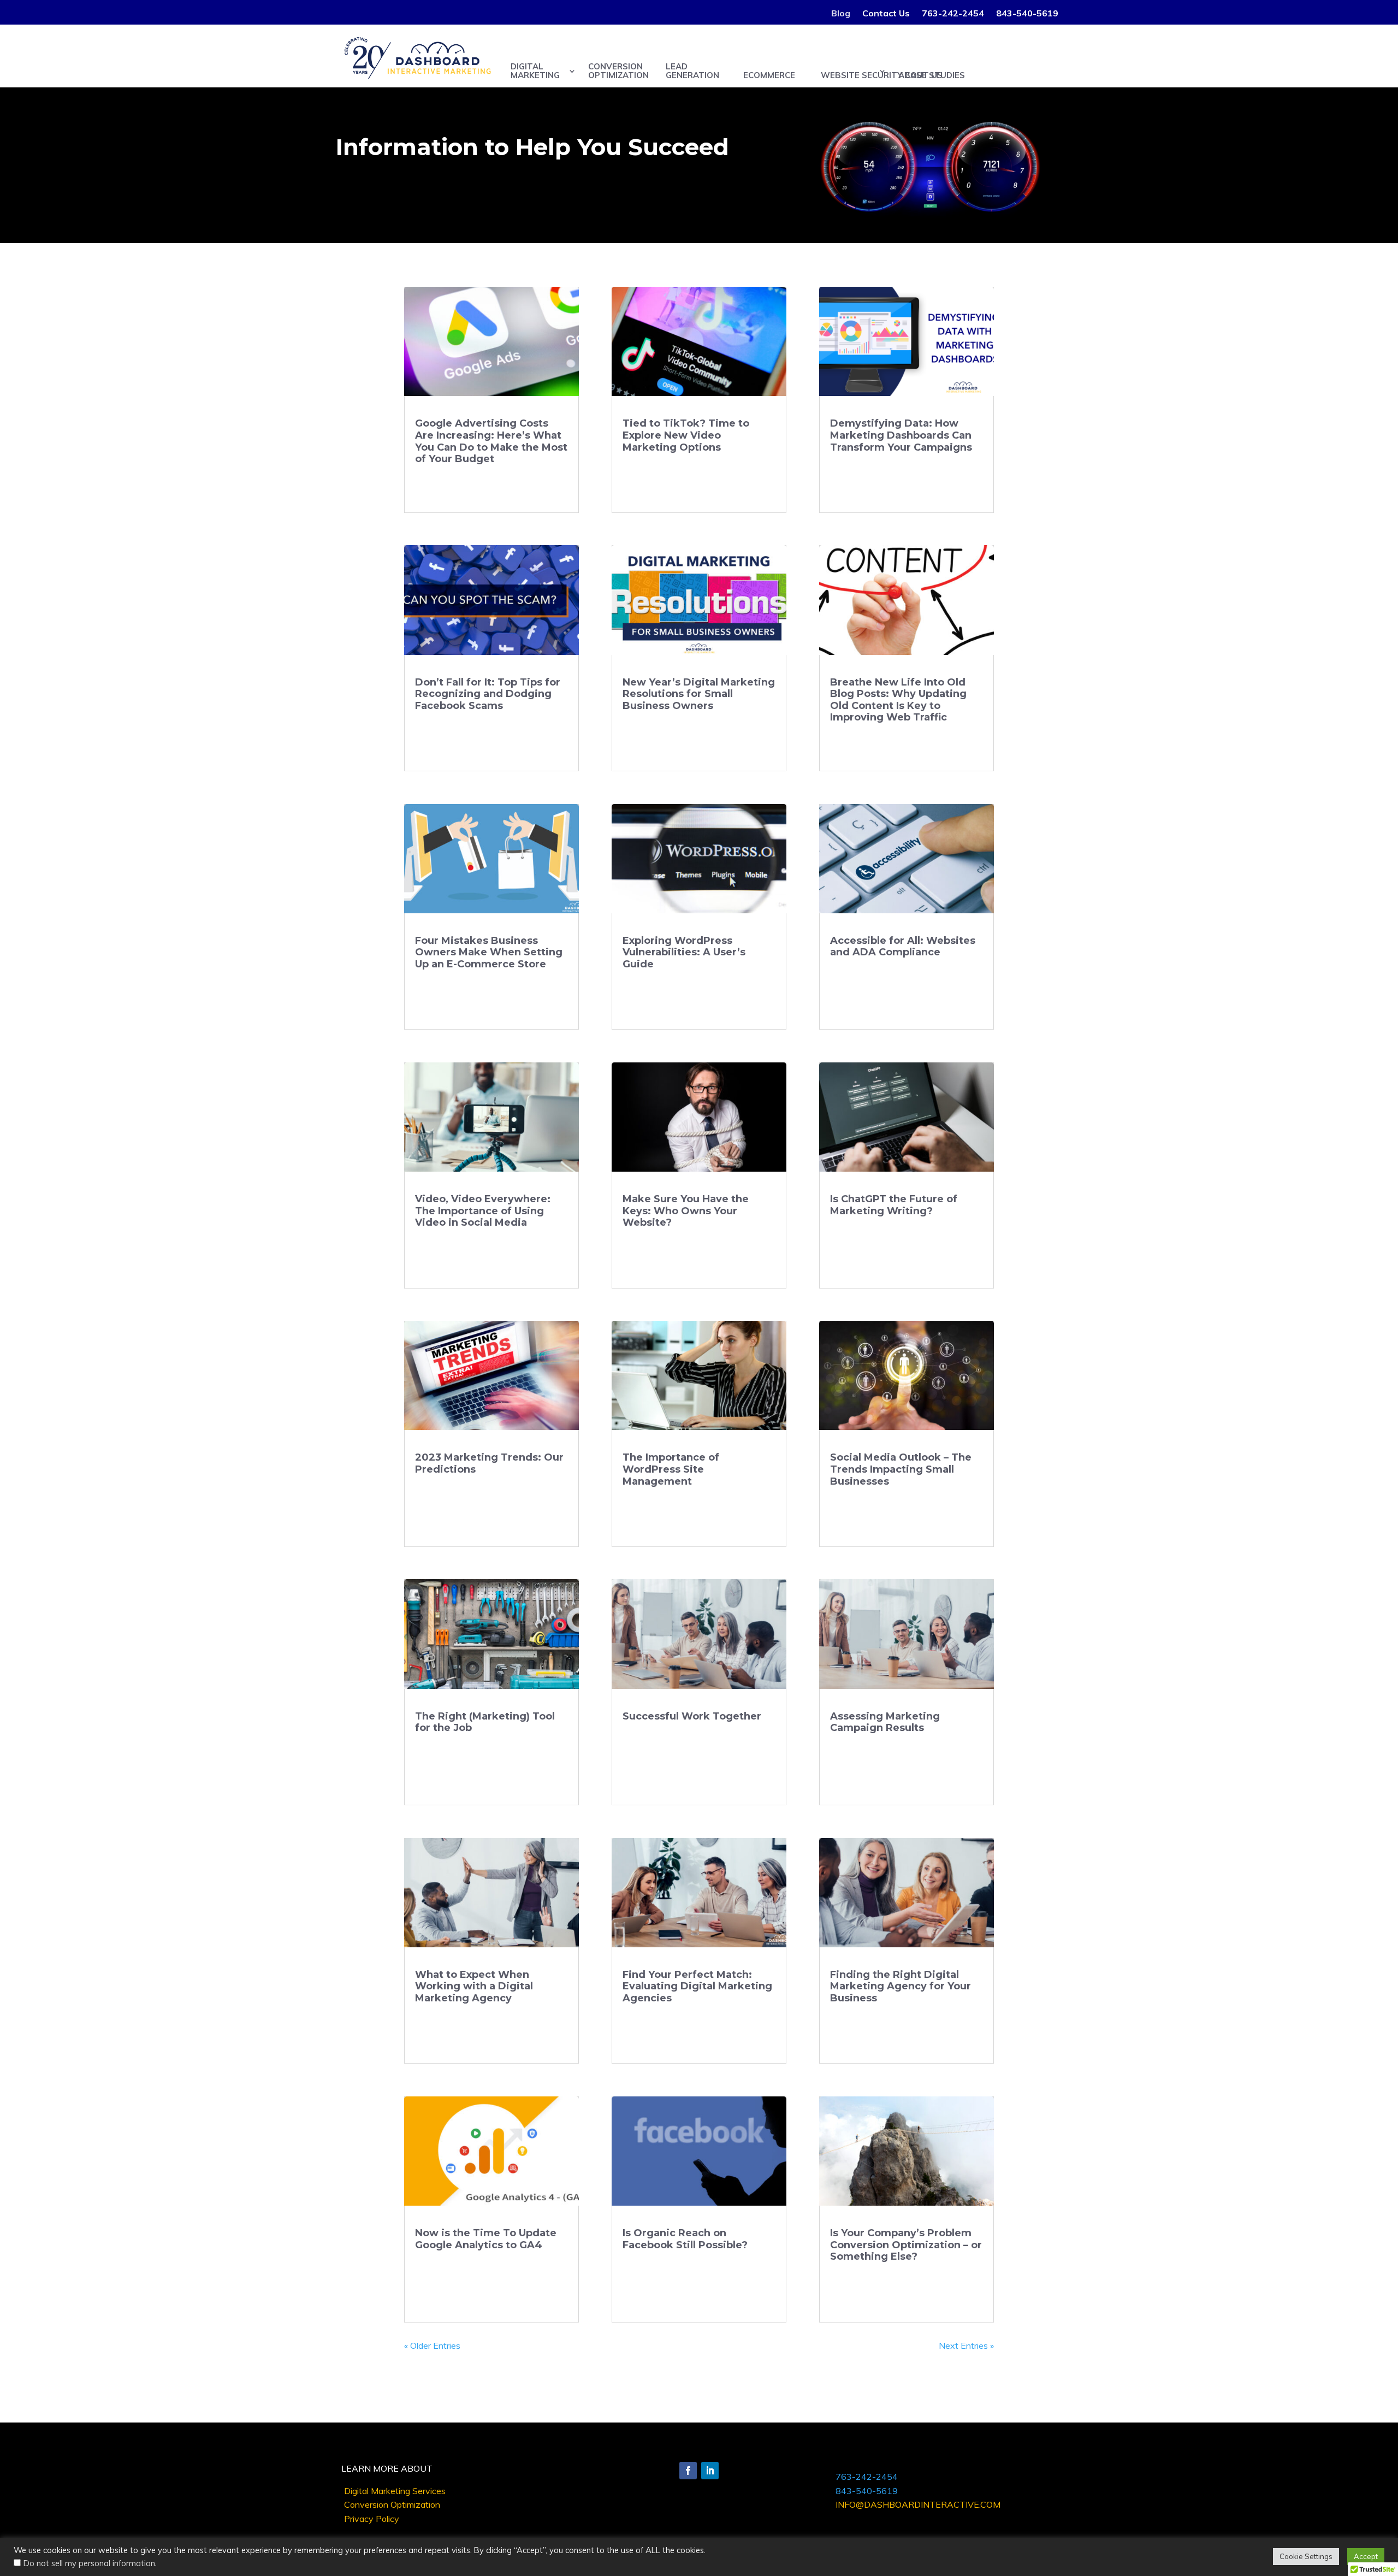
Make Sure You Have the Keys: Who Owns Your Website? (686, 1211)
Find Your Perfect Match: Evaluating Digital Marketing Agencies (697, 1986)
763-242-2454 (953, 14)
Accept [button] (1366, 2556)
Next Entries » (966, 2345)
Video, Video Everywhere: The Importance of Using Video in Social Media (483, 1211)
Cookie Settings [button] (1306, 2556)
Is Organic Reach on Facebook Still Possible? (685, 2239)
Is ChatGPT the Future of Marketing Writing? (894, 1205)
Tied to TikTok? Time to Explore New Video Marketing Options (686, 435)
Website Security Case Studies (854, 75)
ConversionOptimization (618, 71)
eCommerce (769, 75)
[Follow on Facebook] (688, 2471)
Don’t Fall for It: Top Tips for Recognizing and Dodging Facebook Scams (488, 694)
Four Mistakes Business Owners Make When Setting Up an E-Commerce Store (489, 952)
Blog (841, 14)
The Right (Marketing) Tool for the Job (485, 1722)
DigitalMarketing (535, 71)
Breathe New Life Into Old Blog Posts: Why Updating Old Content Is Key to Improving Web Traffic (898, 700)
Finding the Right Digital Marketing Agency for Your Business (901, 1986)
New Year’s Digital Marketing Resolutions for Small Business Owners (699, 694)
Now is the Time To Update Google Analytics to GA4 (486, 2239)
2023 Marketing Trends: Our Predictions (489, 1463)
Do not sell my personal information (89, 2563)
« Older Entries (432, 2345)
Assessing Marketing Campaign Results (885, 1722)
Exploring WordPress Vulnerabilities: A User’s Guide (684, 952)
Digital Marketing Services (395, 2491)
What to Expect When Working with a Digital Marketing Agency (474, 1986)
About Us (920, 75)
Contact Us (886, 14)
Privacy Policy (372, 2519)
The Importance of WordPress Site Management (671, 1469)
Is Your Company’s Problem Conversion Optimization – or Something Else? (906, 2245)
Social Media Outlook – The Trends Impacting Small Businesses (901, 1469)
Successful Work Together (692, 1716)
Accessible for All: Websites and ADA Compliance (903, 947)
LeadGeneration (692, 71)
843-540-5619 (1027, 14)
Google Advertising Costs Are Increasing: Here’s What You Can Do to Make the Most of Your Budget (491, 441)
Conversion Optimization (392, 2504)
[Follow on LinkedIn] (710, 2471)
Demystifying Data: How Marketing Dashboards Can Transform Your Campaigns (901, 435)
